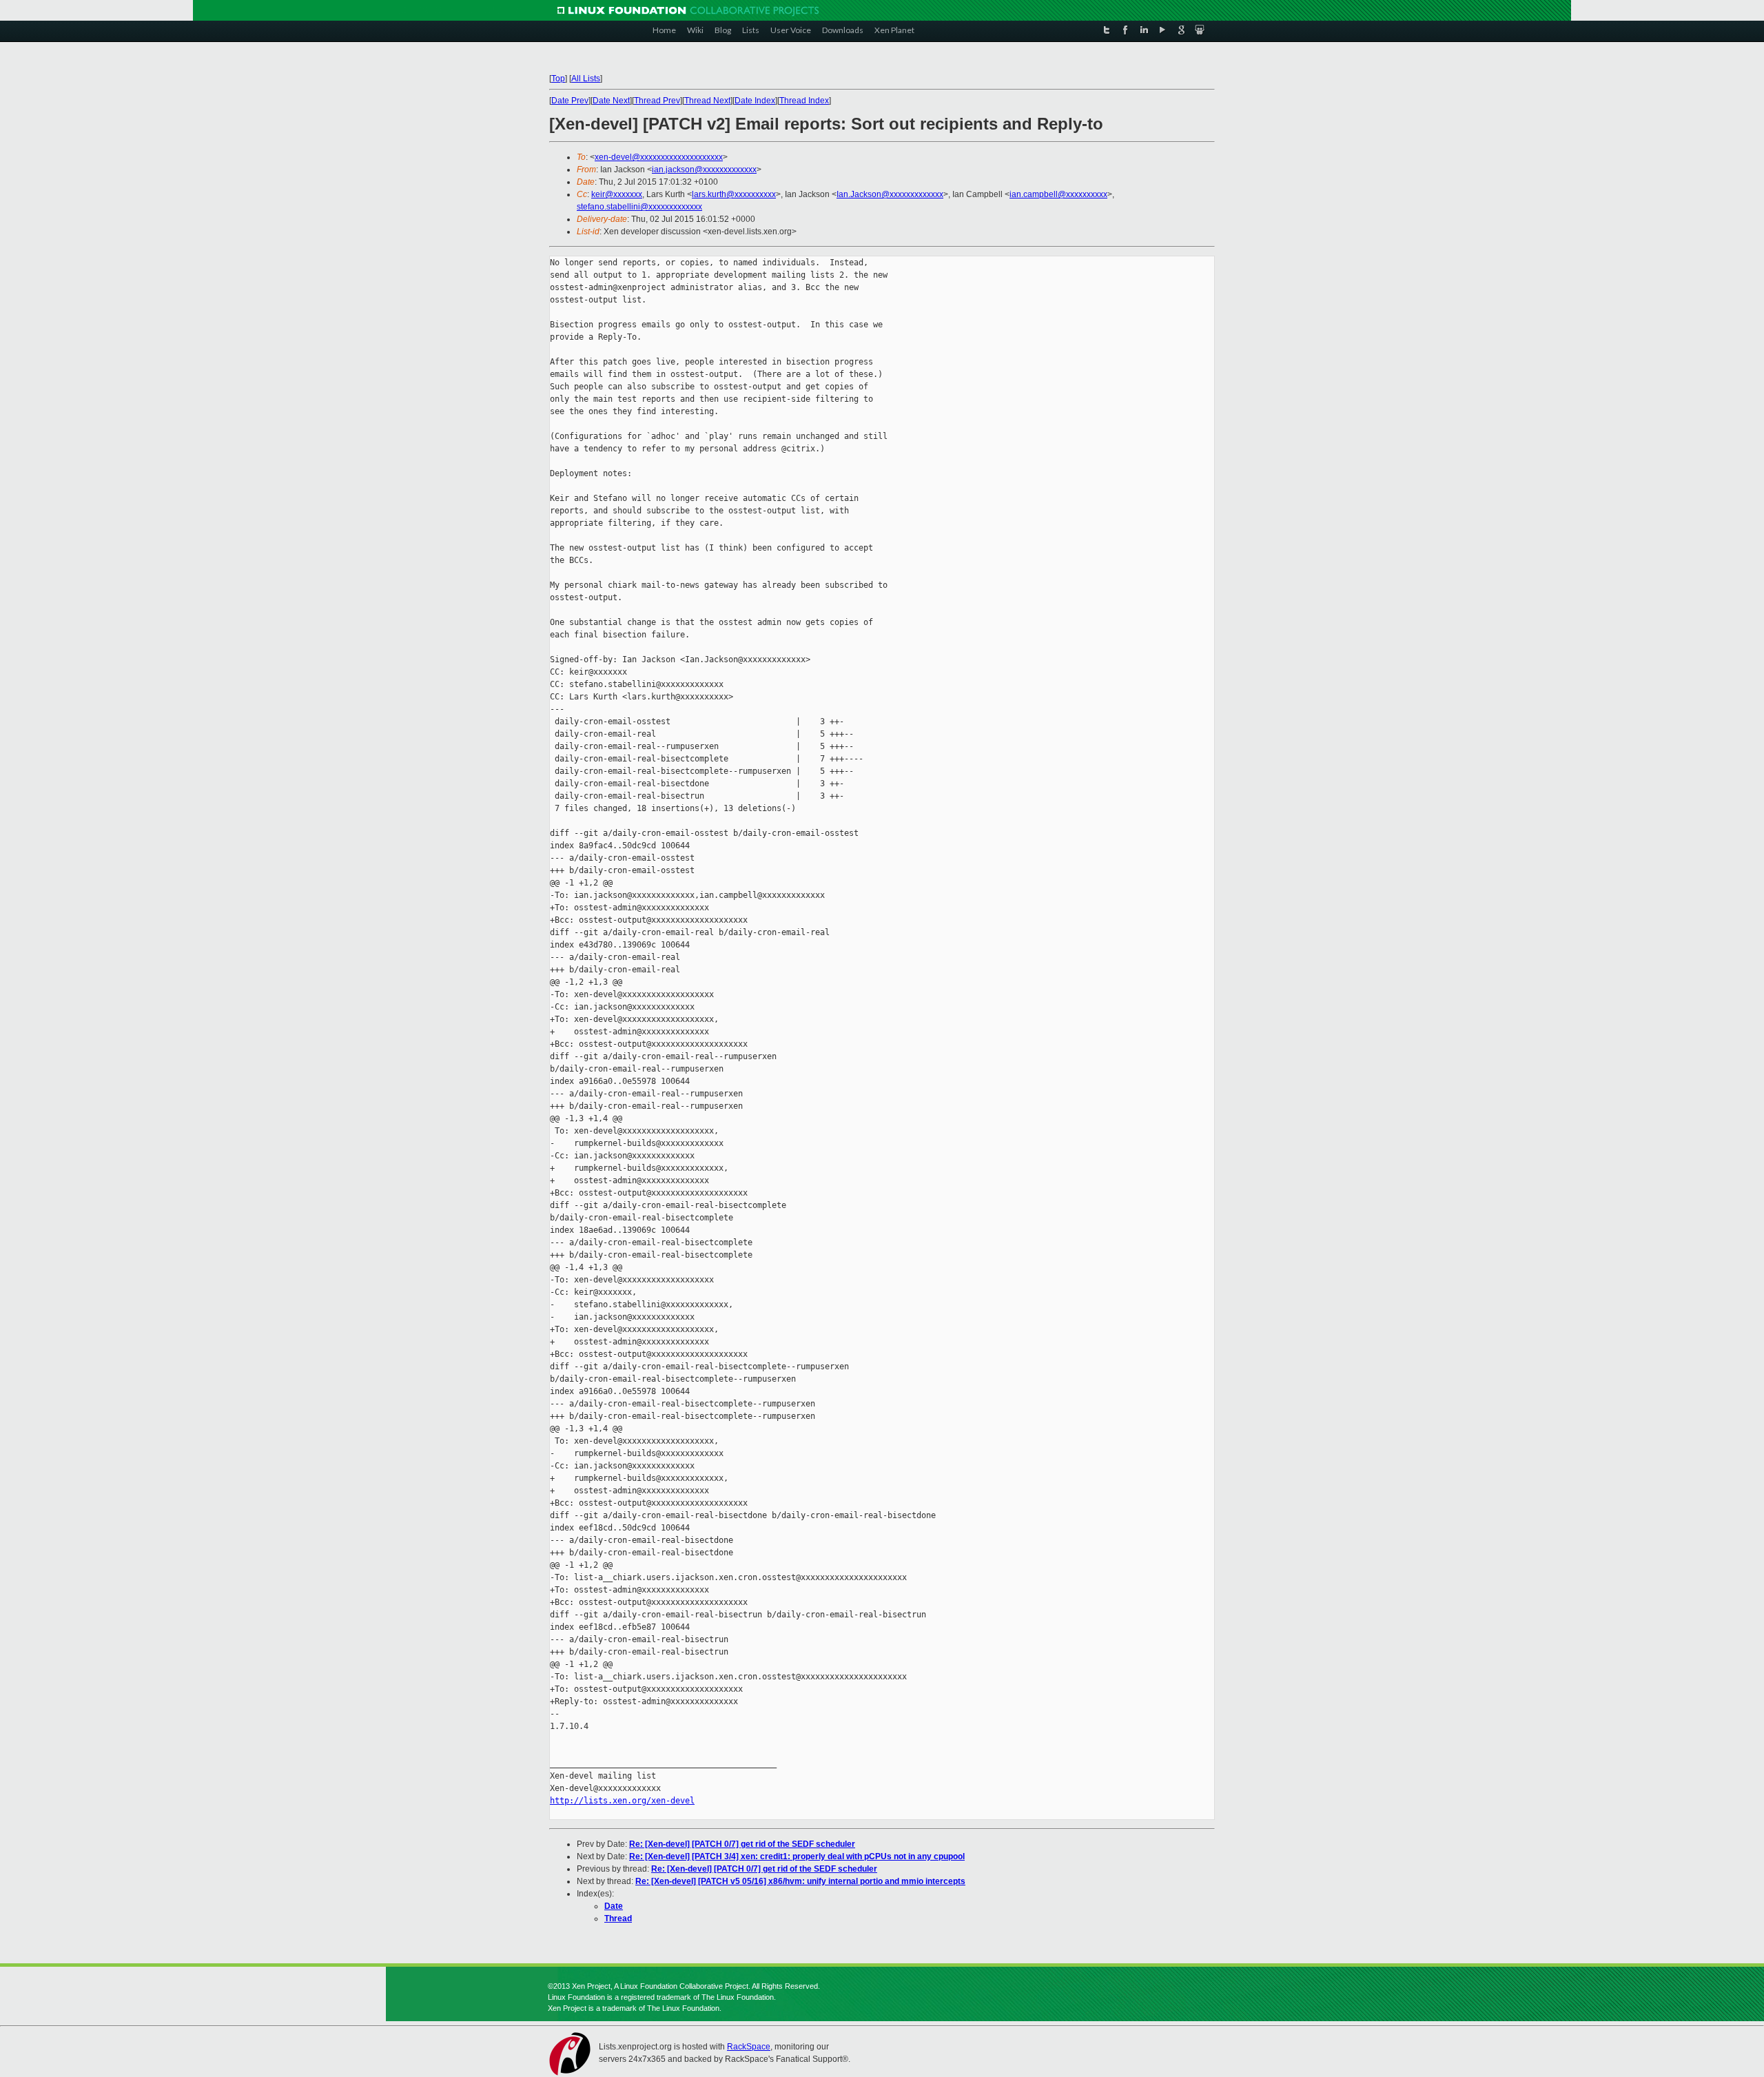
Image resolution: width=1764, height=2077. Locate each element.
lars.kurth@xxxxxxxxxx (734, 194)
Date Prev (570, 101)
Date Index (755, 101)
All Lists (586, 79)
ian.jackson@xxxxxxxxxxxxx (704, 170)
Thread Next (707, 101)
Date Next (611, 101)
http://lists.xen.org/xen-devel (622, 1801)
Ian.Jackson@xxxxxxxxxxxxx (890, 194)
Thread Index (804, 101)
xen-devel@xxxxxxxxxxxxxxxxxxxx (659, 157)
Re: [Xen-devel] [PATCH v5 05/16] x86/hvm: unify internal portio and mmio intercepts (800, 1881)
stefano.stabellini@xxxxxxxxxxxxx (639, 207)
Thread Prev (657, 101)
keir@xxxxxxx (617, 194)
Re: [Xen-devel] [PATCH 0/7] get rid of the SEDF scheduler (742, 1844)
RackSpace (749, 2047)
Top (558, 79)
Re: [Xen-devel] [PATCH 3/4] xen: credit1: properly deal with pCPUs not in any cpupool (797, 1856)
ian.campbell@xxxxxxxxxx (1058, 194)
